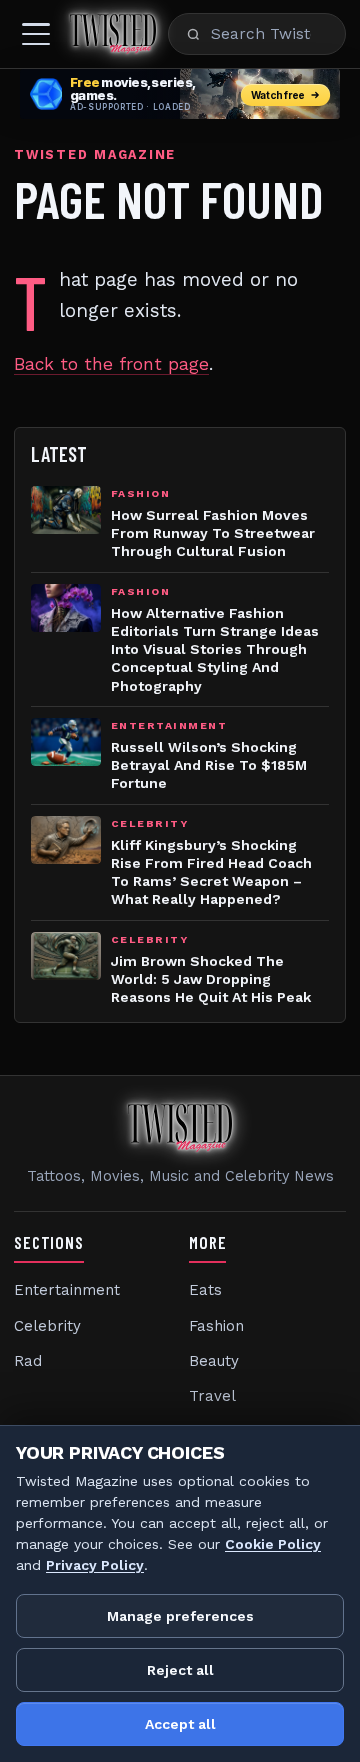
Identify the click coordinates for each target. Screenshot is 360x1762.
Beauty (214, 1361)
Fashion (216, 1326)
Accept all (180, 1724)
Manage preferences (180, 1616)
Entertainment (67, 1290)
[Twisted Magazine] (113, 34)
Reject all (180, 1670)
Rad (28, 1361)
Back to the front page (111, 364)
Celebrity (47, 1326)
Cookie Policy (273, 1544)
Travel (212, 1396)
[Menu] (36, 34)
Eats (205, 1290)
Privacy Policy (95, 1565)
